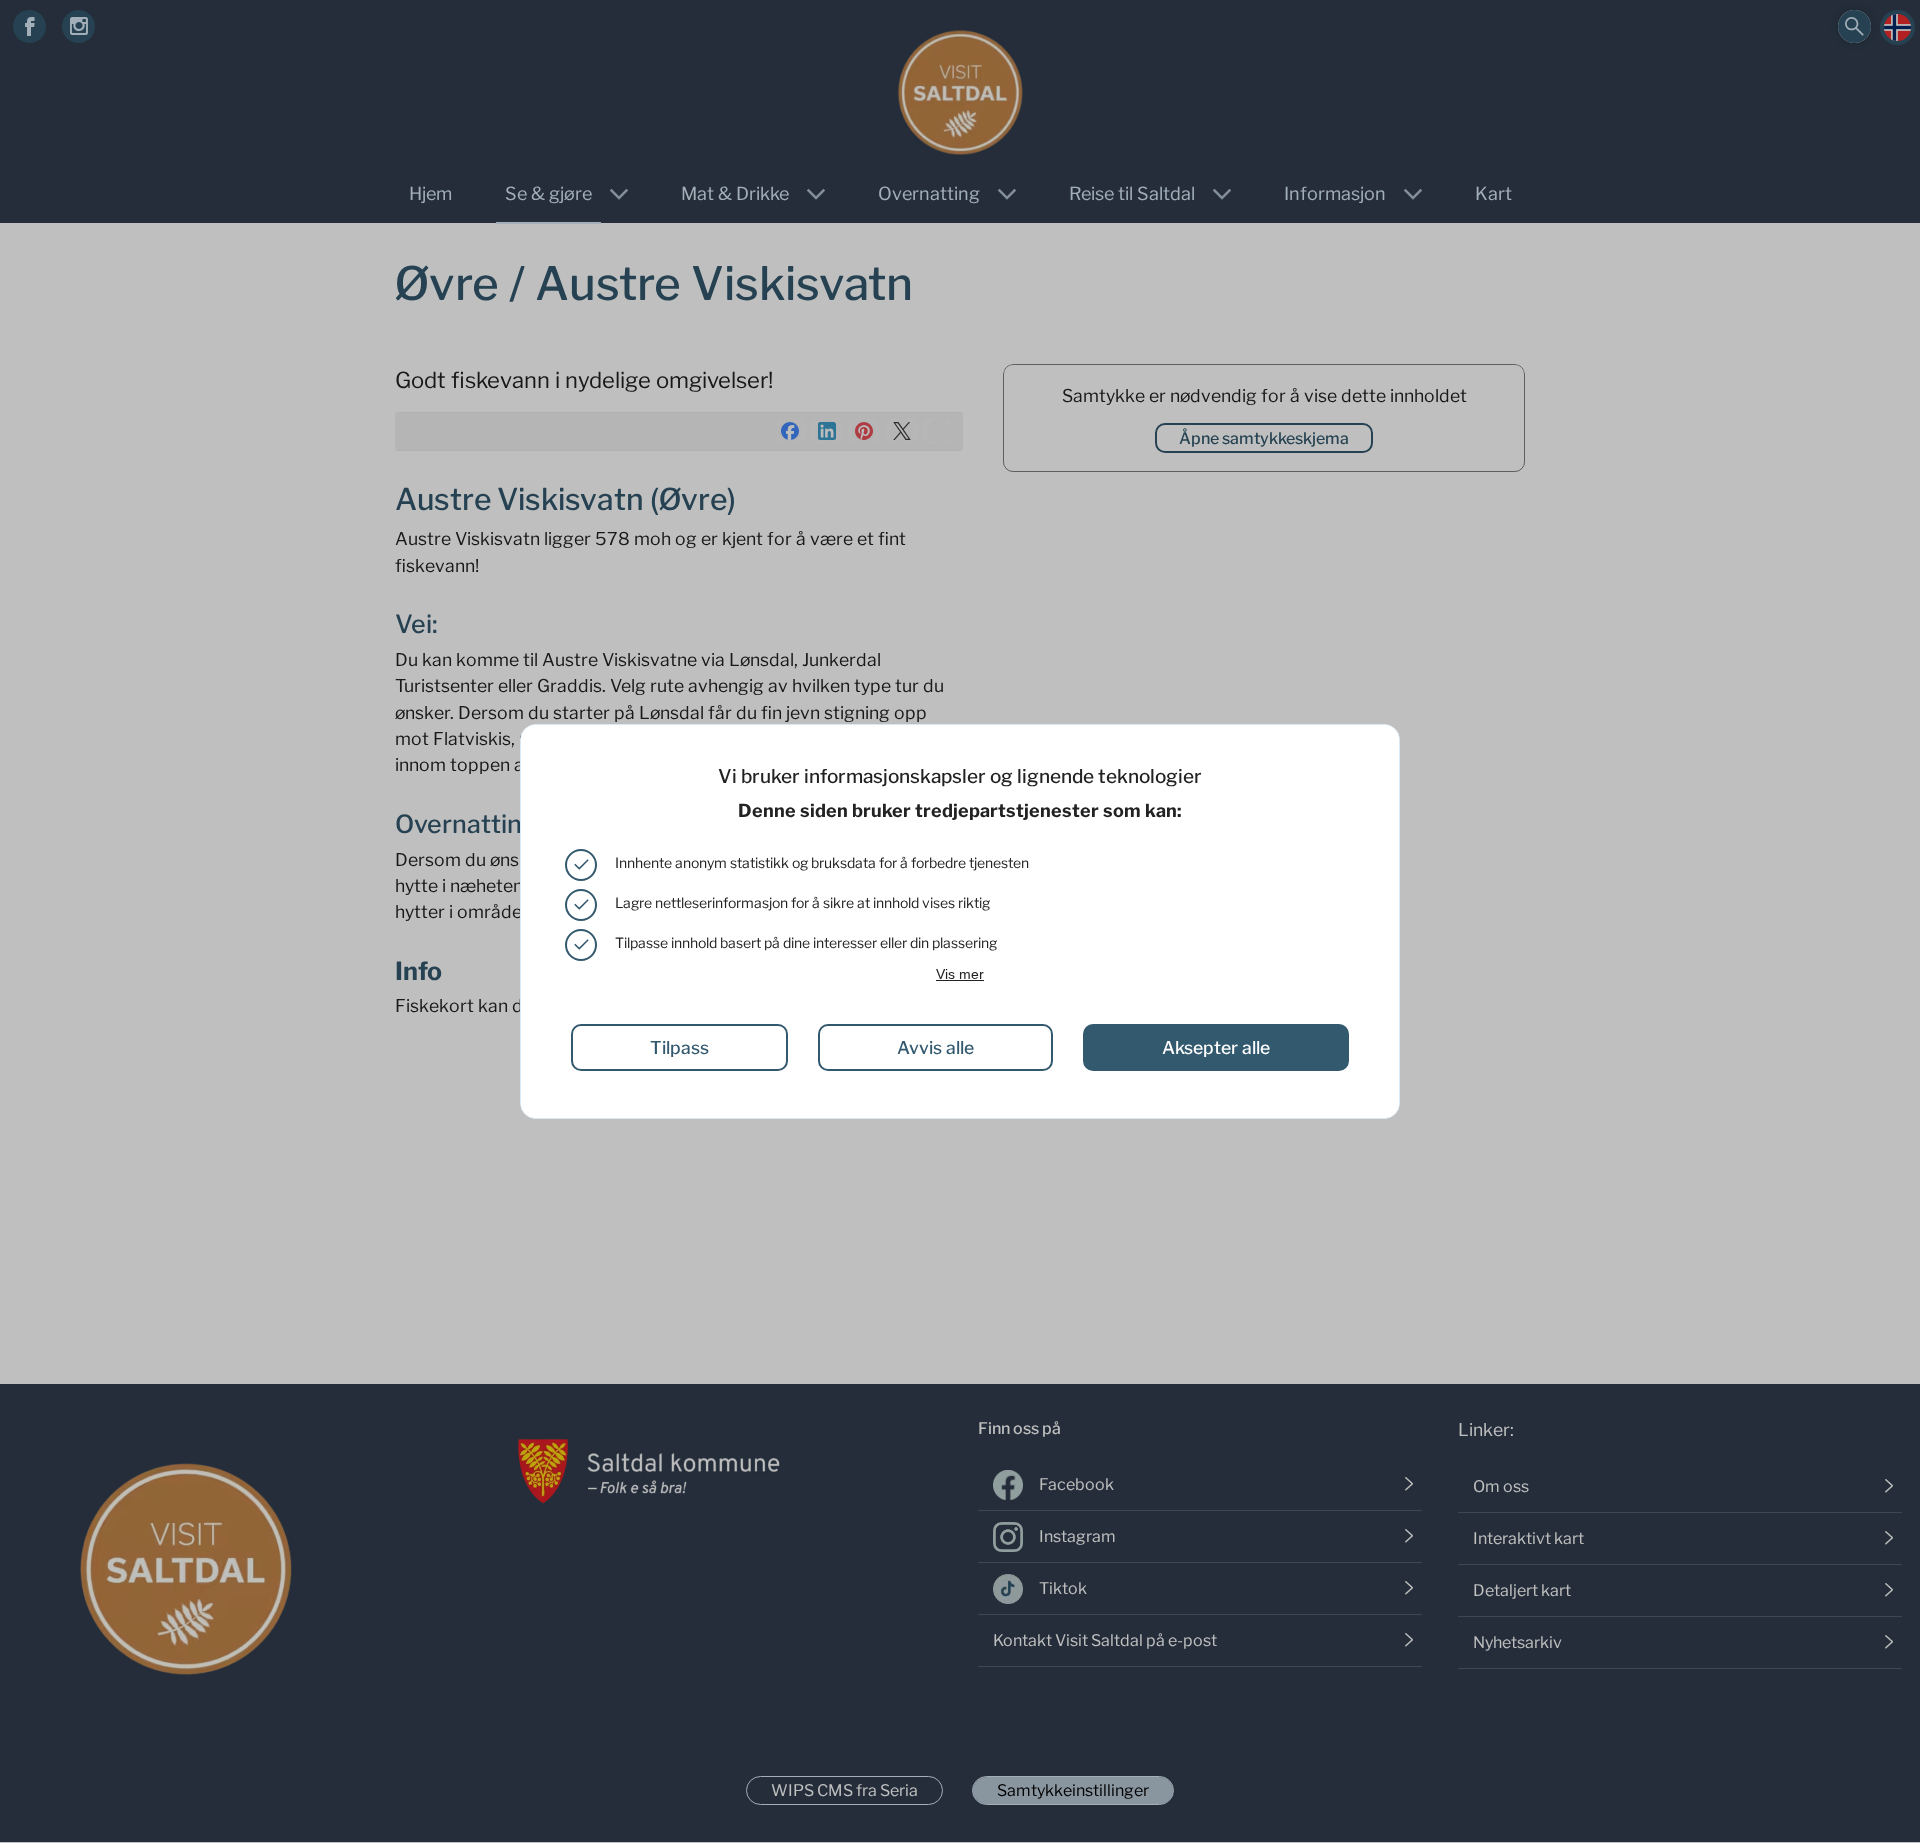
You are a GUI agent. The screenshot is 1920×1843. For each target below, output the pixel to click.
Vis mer (960, 974)
